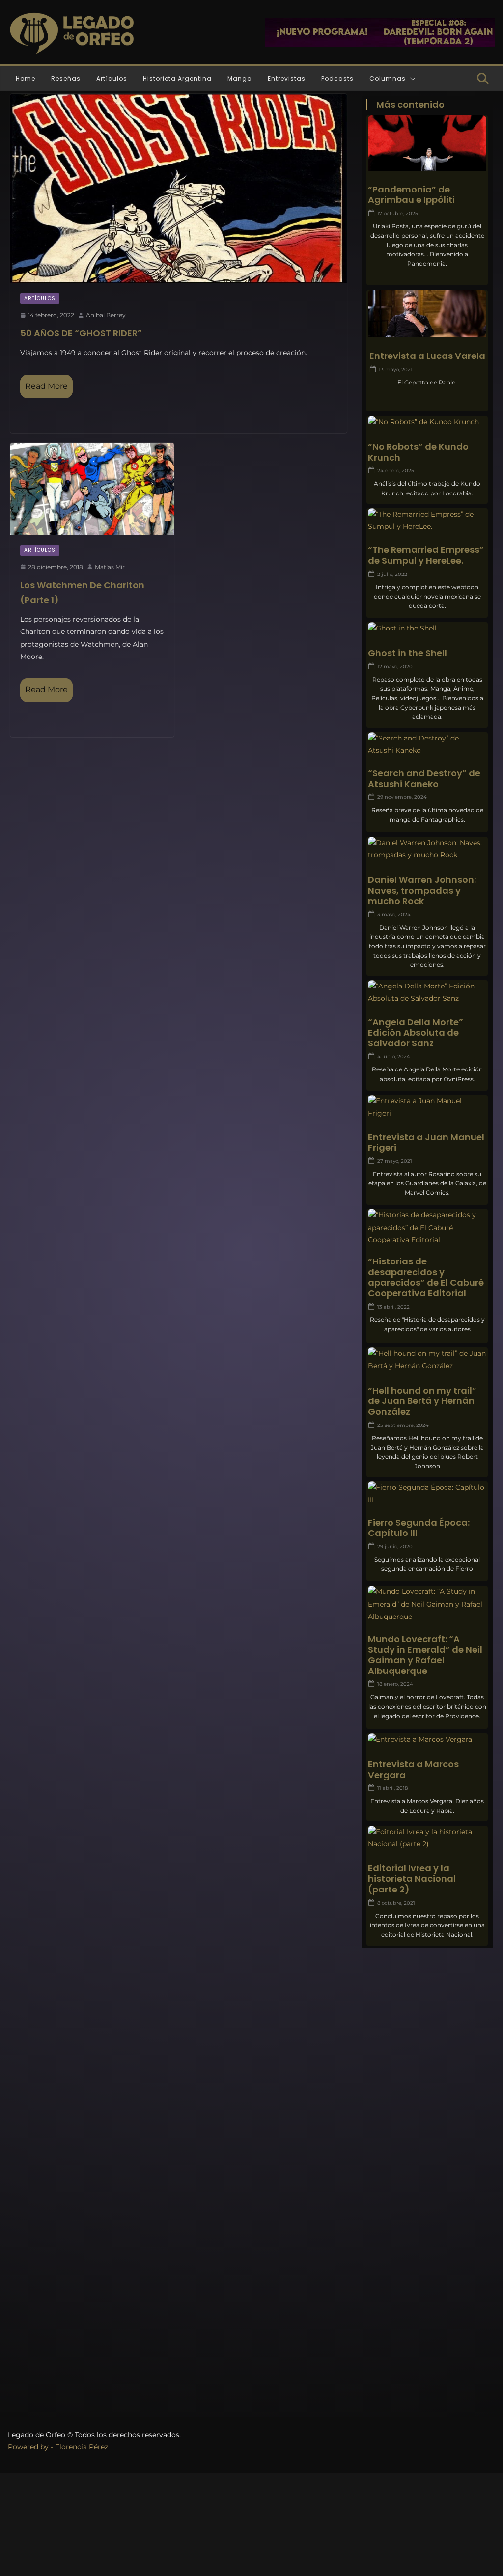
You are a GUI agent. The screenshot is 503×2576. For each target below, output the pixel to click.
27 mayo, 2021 (395, 1161)
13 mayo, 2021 (396, 370)
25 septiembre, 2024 (403, 1425)
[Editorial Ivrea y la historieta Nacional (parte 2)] (427, 1838)
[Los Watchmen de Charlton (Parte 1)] (92, 489)
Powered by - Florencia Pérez (58, 2447)
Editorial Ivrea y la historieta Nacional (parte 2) (412, 1879)
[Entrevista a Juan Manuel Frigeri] (427, 1107)
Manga (240, 78)
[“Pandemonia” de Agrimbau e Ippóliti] (427, 149)
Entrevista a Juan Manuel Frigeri (426, 1142)
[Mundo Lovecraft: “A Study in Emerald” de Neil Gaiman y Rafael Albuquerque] (427, 1604)
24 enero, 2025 (396, 471)
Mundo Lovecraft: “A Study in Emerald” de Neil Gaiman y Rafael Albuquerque (425, 1655)
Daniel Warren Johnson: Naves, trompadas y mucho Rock (422, 891)
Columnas (388, 78)
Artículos (112, 78)
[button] (411, 79)
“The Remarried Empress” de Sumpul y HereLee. (426, 555)
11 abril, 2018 (392, 1788)
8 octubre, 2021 (396, 1903)
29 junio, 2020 (395, 1547)
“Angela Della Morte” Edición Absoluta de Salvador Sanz (416, 1033)
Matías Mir (110, 567)
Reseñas (66, 78)
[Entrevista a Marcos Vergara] (427, 1740)
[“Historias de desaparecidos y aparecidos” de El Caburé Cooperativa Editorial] (427, 1228)
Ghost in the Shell (407, 653)
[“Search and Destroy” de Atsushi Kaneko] (427, 744)
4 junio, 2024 (394, 1056)
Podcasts (337, 78)
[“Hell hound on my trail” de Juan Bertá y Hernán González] (427, 1360)
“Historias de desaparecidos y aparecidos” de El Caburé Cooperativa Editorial (426, 1277)
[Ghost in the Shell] (427, 628)
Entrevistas (287, 78)
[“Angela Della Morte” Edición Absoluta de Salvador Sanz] (427, 992)
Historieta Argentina (177, 78)
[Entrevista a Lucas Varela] (427, 323)
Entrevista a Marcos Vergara (413, 1769)
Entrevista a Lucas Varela (427, 356)
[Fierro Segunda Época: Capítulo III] (427, 1494)
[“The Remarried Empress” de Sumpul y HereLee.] (427, 521)
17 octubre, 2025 (398, 213)
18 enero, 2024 (395, 1684)
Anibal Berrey (106, 315)
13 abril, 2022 (393, 1307)
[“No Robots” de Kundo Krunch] (427, 422)
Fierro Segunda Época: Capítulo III (419, 1528)
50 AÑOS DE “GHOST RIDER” (81, 333)
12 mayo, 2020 (395, 667)
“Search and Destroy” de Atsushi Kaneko (424, 779)
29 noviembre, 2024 (402, 797)
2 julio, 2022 (392, 574)
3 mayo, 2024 (394, 915)
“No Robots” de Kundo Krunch (418, 452)
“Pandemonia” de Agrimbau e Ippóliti (411, 195)
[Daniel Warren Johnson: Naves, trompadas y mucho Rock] (427, 849)
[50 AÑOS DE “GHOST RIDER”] (179, 189)
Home (26, 78)
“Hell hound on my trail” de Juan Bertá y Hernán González (422, 1401)
